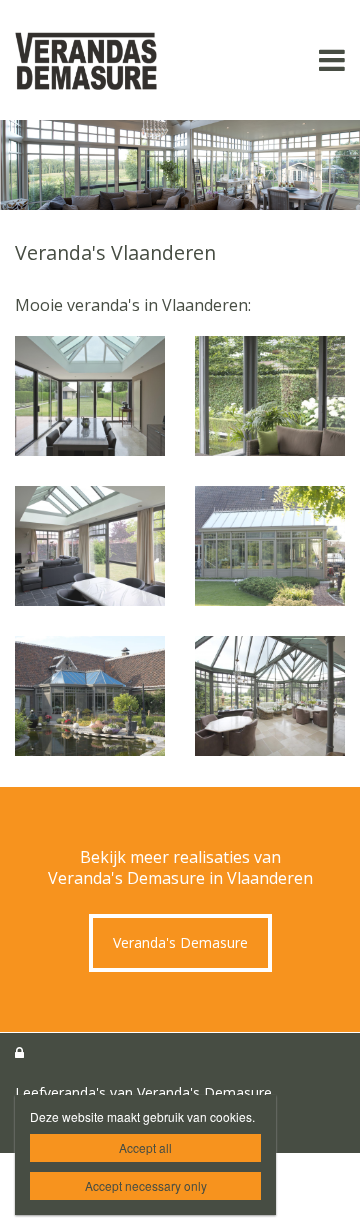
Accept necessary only (146, 1185)
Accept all (145, 1147)
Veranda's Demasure (180, 942)
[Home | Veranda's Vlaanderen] (116, 60)
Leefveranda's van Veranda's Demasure (143, 1092)
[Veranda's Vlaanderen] (90, 396)
